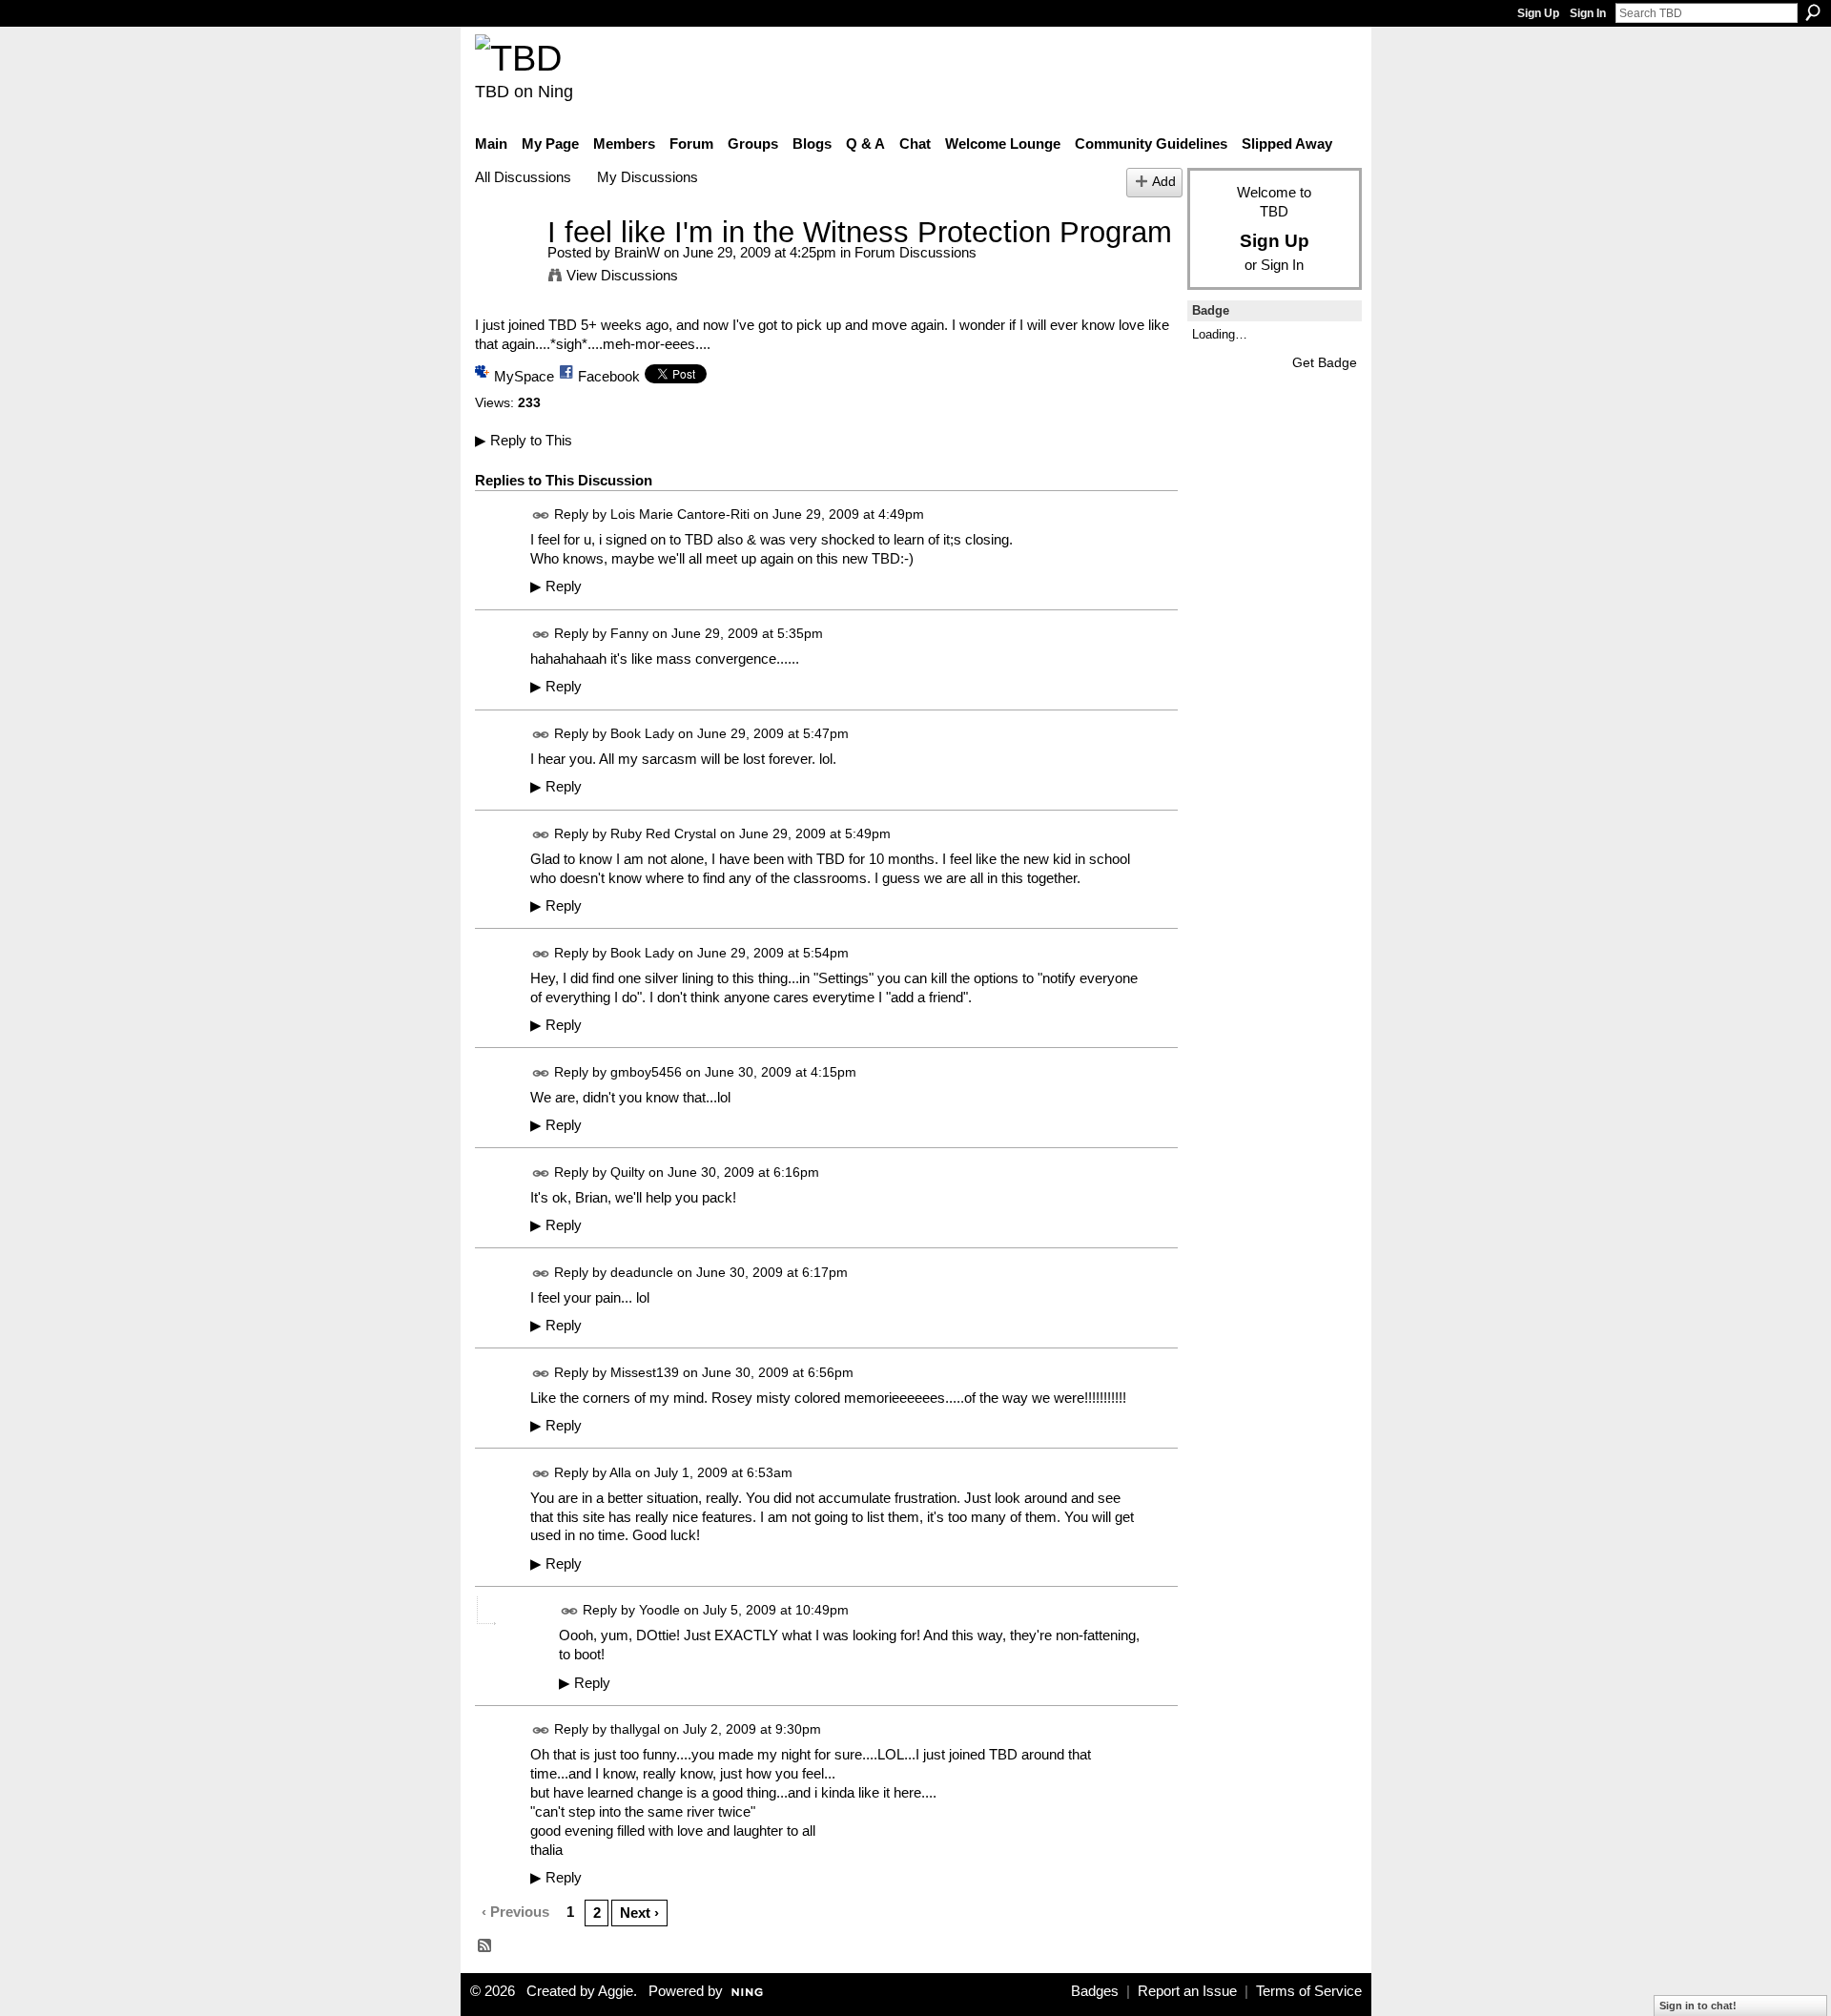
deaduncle (642, 1272)
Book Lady (642, 733)
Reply (556, 586)
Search (1813, 12)
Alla (620, 1472)
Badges (1095, 1991)
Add (1164, 182)
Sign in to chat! (1698, 2006)
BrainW (637, 252)
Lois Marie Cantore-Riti (680, 514)
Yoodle (659, 1611)
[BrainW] (505, 267)
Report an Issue (1187, 1991)
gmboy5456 (646, 1072)
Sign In (1588, 13)
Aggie (616, 1991)
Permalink (541, 515)
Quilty (627, 1172)
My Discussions (648, 177)
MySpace (524, 376)
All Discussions (523, 177)
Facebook (609, 376)
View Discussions (622, 275)
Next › (639, 1913)
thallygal (635, 1730)
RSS (485, 1946)
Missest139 (645, 1372)
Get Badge (1325, 362)
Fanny (629, 633)
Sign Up (1538, 13)
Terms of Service (1309, 1991)
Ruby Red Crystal (663, 833)
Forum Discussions (915, 252)
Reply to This (524, 440)
